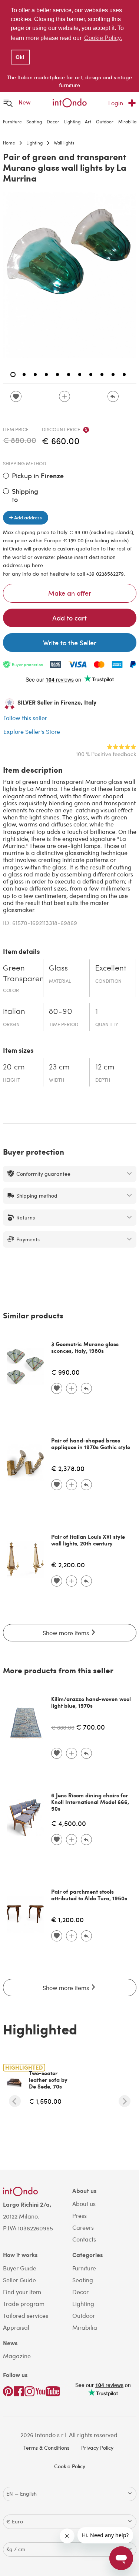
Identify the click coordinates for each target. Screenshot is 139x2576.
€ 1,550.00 (45, 2101)
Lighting (72, 122)
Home (9, 143)
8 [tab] (91, 375)
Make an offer (70, 593)
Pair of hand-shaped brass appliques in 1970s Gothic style (91, 1444)
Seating (34, 122)
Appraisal (16, 2327)
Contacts (84, 2239)
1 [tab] (13, 375)
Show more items (67, 1633)
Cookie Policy (70, 2466)
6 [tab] (69, 375)
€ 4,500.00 (69, 1823)
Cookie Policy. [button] (103, 38)
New (25, 102)
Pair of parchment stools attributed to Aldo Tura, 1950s (89, 1895)
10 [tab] (113, 375)
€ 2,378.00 (68, 1468)
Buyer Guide (20, 2268)
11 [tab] (124, 375)
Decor (53, 122)
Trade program (24, 2304)
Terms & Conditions (46, 2448)
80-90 (61, 1012)
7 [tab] (80, 375)
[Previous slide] (15, 2101)
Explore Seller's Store (32, 731)
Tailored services (26, 2315)
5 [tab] (57, 375)
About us (84, 2204)
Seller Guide (19, 2280)
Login (116, 103)
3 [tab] (35, 375)
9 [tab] (102, 375)
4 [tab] (46, 375)
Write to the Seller (70, 643)
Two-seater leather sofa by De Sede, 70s (48, 2080)
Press (80, 2215)
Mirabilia (127, 122)
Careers (83, 2227)
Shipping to (25, 495)
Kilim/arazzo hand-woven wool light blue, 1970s (91, 1702)
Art (88, 122)
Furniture (12, 122)
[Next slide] (125, 2101)
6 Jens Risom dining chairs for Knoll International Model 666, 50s (90, 1802)
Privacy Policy (97, 2448)
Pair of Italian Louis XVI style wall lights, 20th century (88, 1540)
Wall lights (64, 143)
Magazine (17, 2356)
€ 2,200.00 (68, 1565)
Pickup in (38, 476)
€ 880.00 (63, 1727)
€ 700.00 (90, 1727)
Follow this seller (25, 718)
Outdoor (105, 122)
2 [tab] (24, 375)
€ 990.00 (65, 1372)
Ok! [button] (20, 57)
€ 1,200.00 (67, 1919)
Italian (14, 1012)
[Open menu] (8, 103)
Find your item (22, 2292)
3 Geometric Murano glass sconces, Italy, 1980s (85, 1347)
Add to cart (69, 618)
